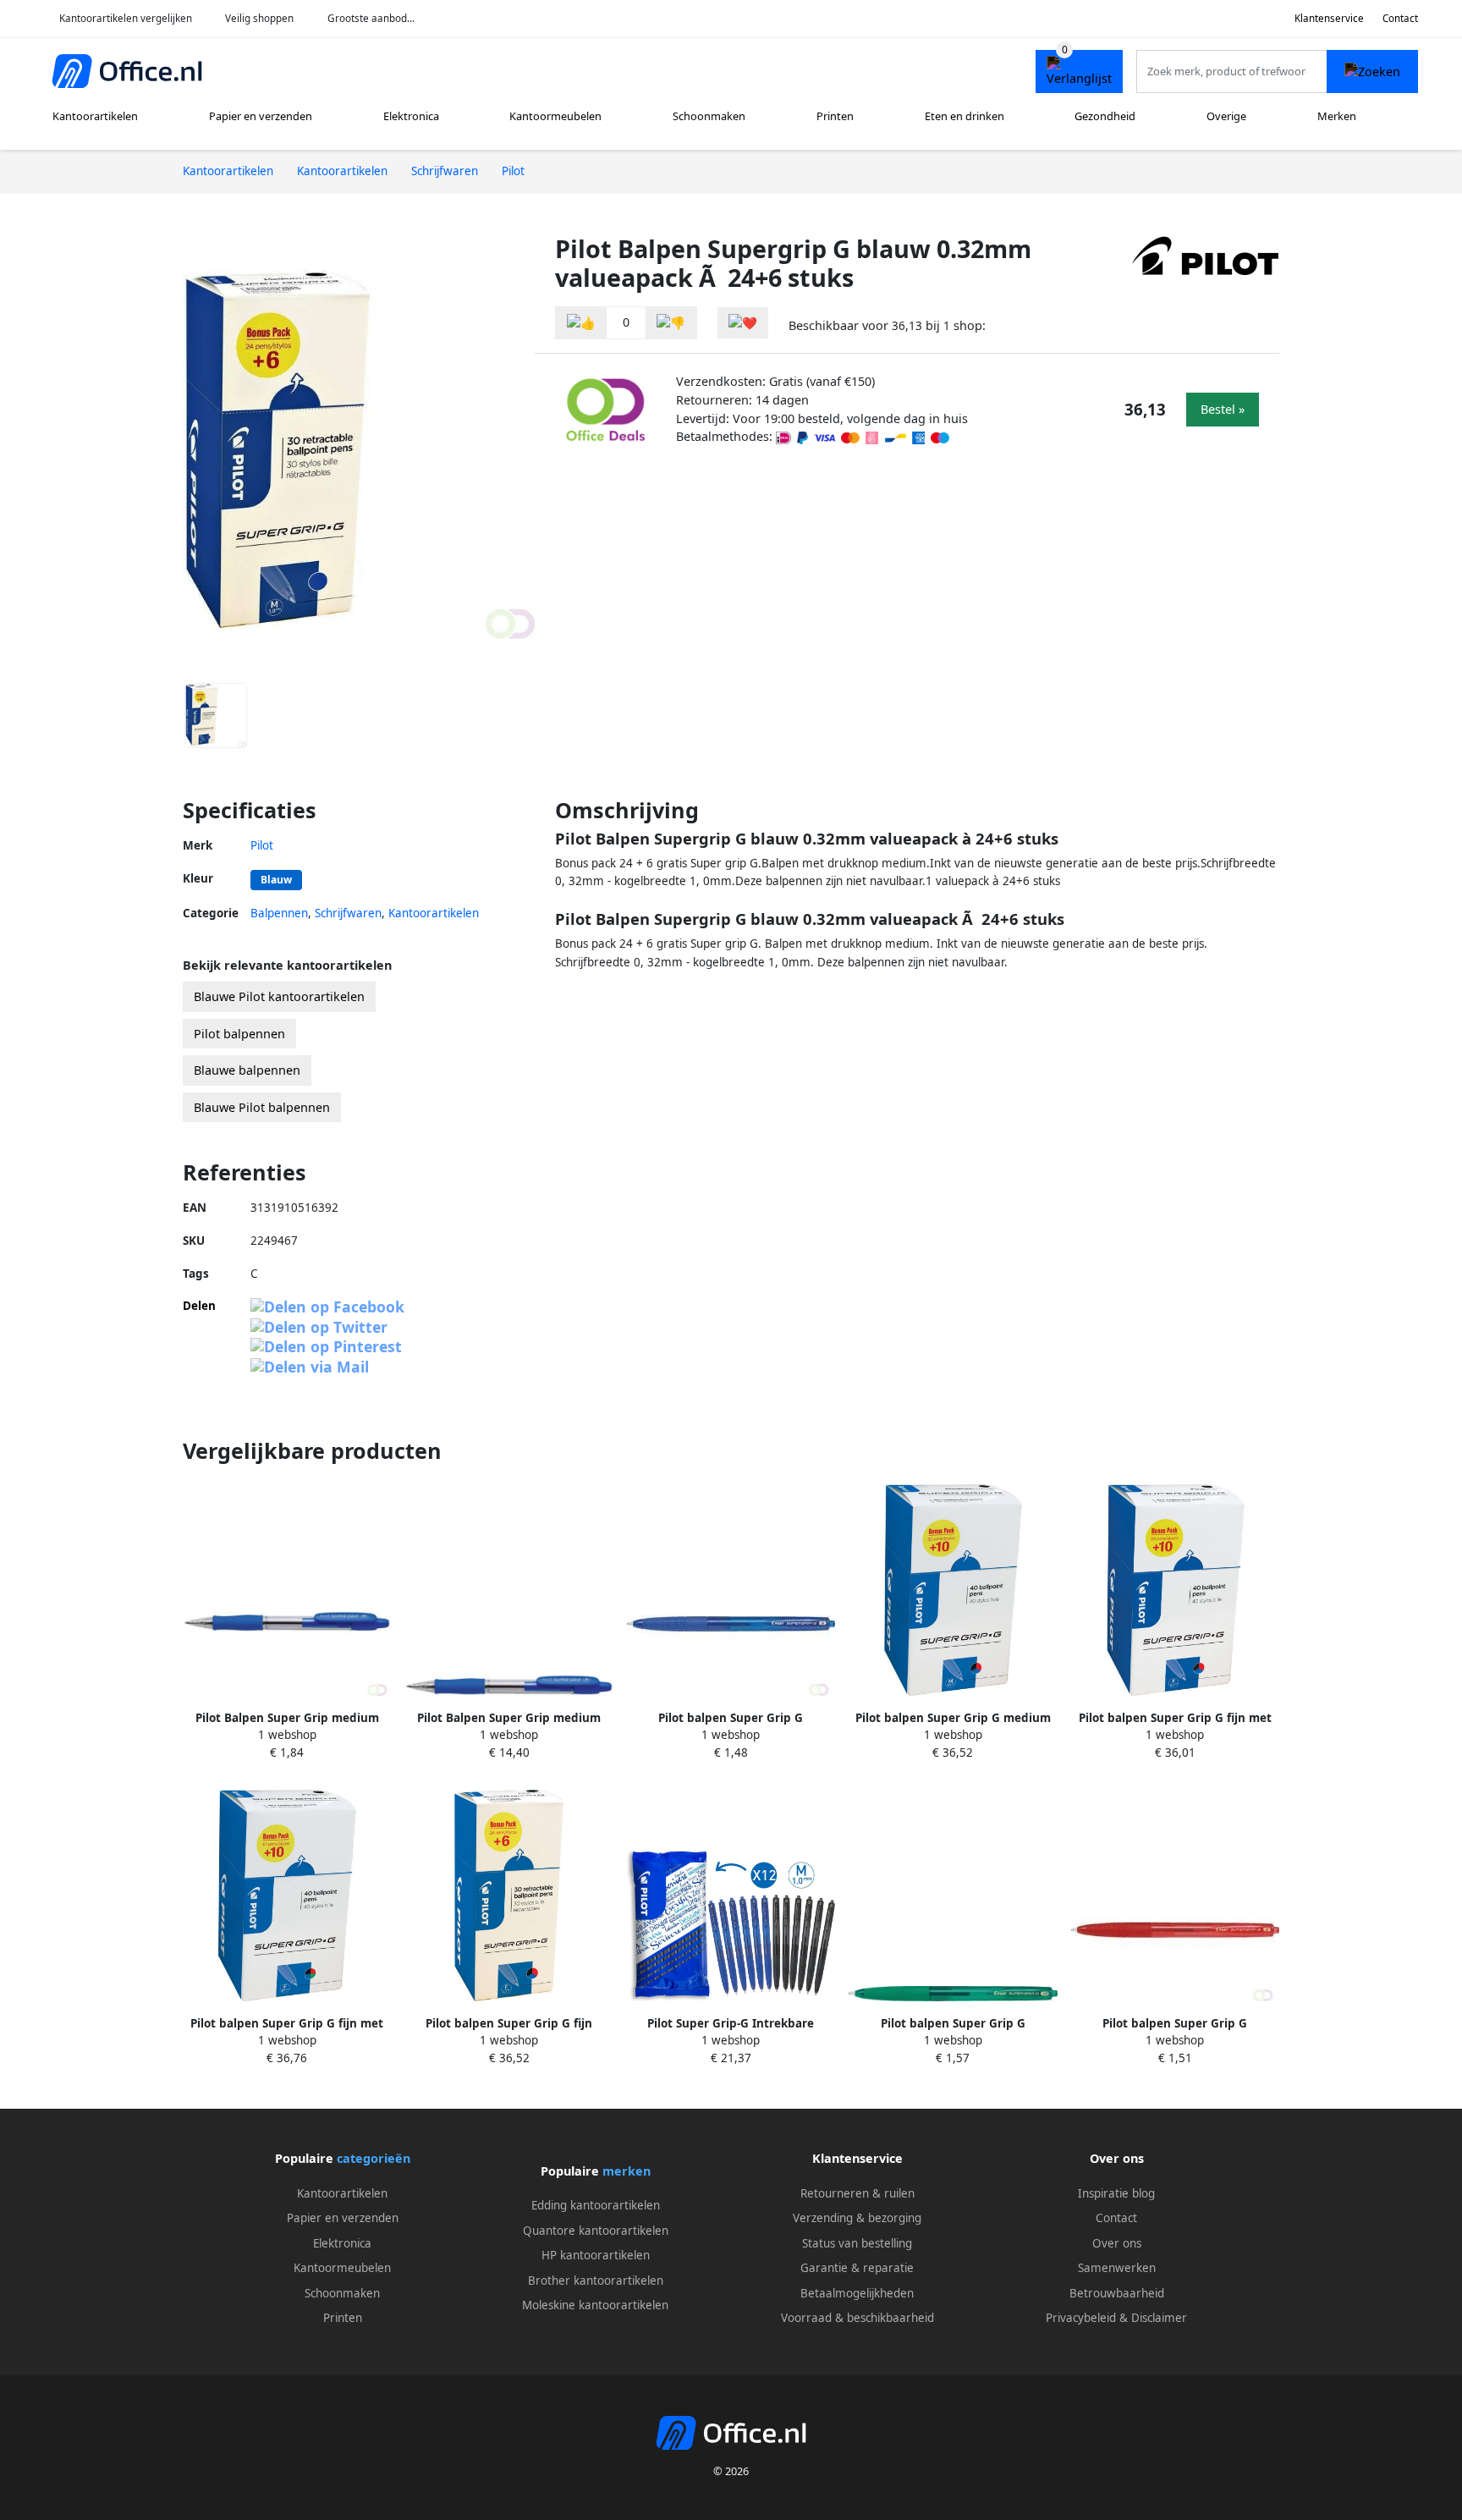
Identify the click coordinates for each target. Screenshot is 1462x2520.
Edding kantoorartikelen (596, 2205)
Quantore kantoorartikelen (596, 2231)
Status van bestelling (857, 2243)
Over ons (1117, 2243)
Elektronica (411, 116)
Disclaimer (1159, 2318)
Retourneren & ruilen (857, 2193)
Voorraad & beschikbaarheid (857, 2318)
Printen (835, 116)
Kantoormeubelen (555, 116)
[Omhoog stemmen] (581, 323)
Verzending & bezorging (857, 2218)
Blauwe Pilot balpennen (262, 1107)
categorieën (374, 2158)
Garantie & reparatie (857, 2268)
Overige (1226, 116)
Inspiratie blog (1116, 2193)
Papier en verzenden (261, 116)
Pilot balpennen (239, 1034)
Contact (1400, 18)
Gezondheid (1105, 116)
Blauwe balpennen (247, 1070)
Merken (1337, 116)
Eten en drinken (965, 116)
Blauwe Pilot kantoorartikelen (279, 996)
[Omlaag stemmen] (671, 323)
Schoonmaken (709, 116)
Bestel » (1223, 409)
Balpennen (279, 913)
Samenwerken (1117, 2268)
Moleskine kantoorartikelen (595, 2305)
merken (627, 2171)
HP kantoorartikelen (596, 2255)
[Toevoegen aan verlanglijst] (743, 323)
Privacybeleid (1081, 2318)
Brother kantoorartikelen (596, 2281)
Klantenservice (1329, 18)
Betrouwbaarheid (1117, 2293)
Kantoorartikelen (95, 116)
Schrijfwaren (348, 913)
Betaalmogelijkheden (857, 2293)
